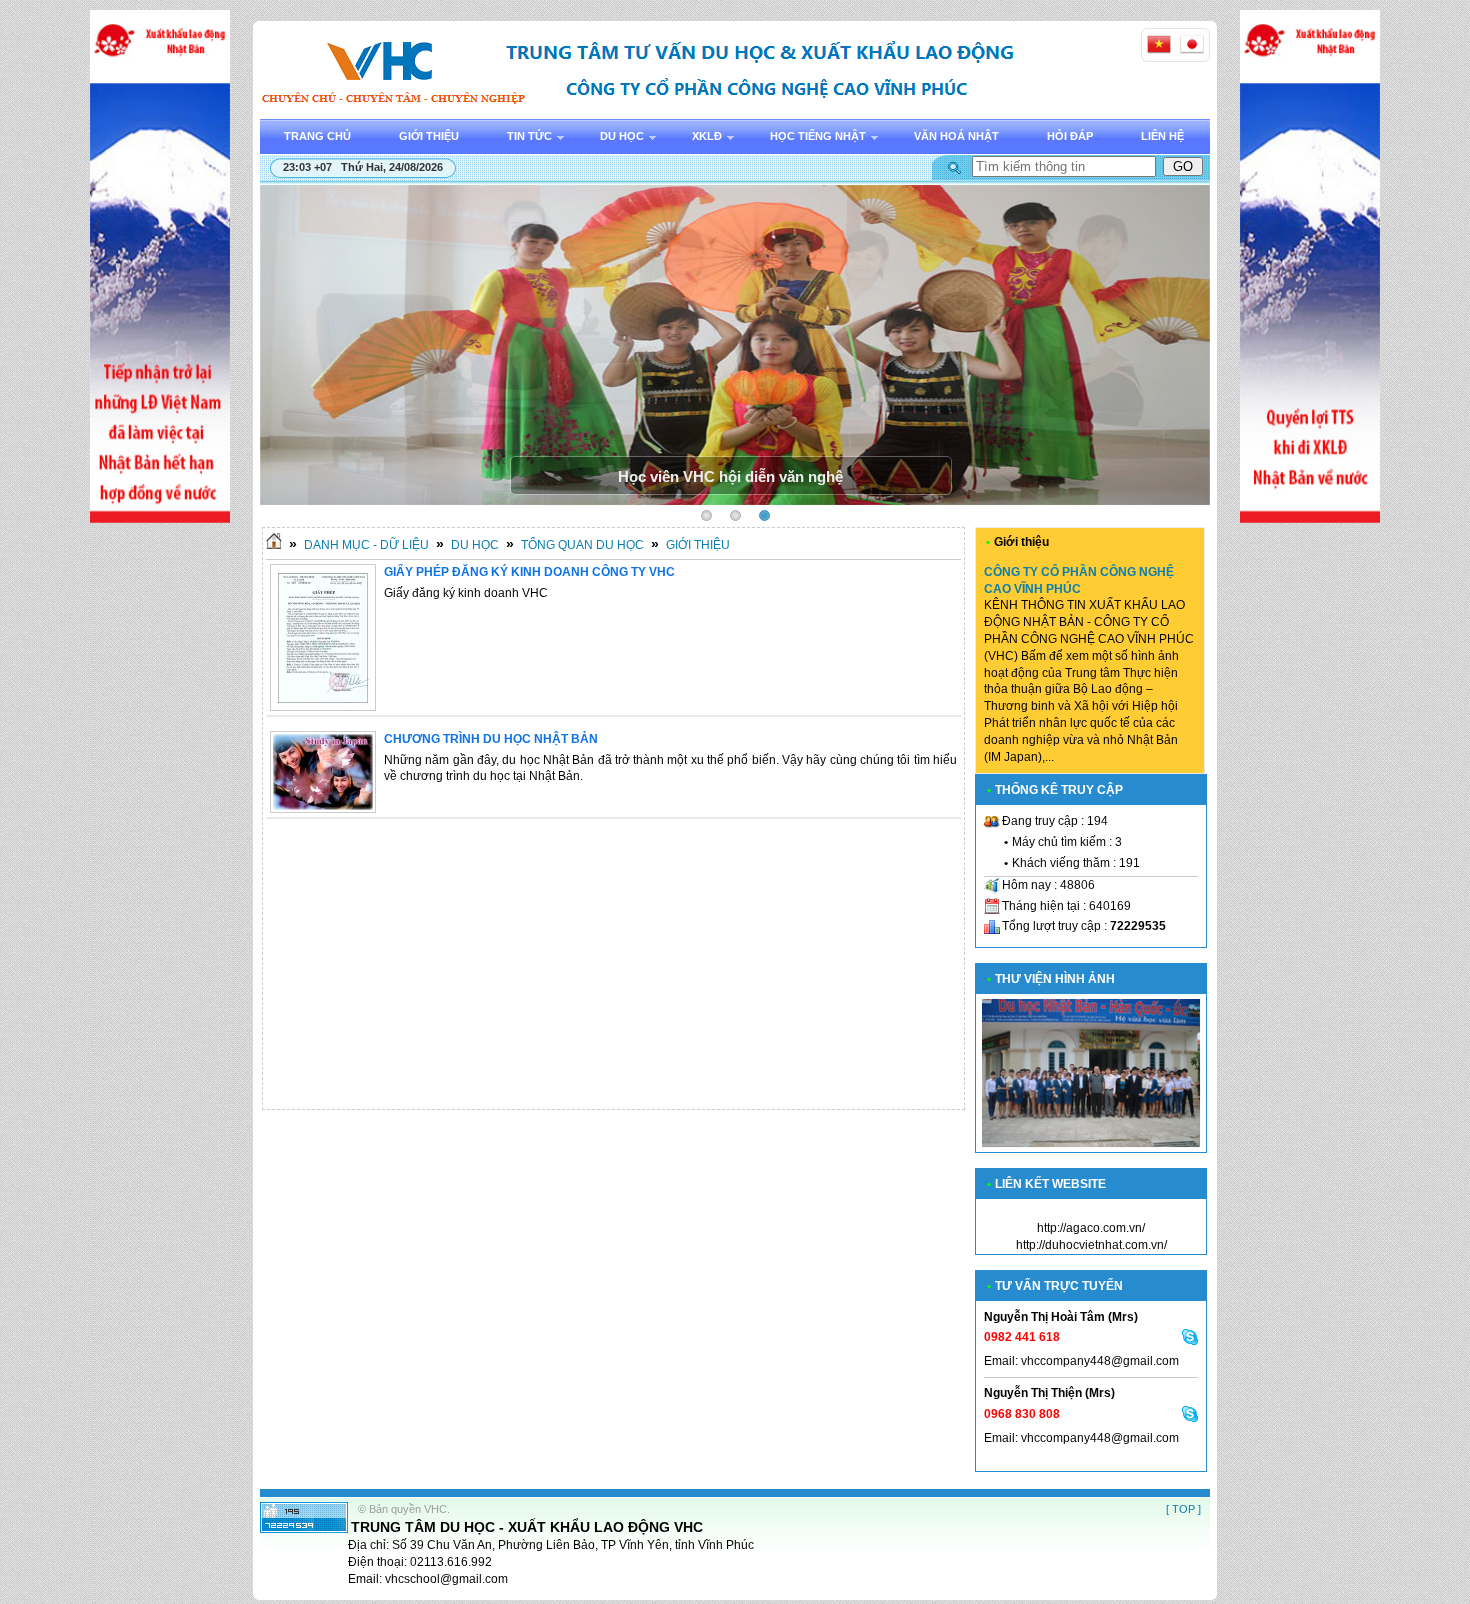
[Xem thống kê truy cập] (304, 1529)
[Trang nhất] (274, 545)
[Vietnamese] (1159, 44)
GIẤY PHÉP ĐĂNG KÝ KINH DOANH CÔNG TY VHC (529, 572)
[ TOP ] (1183, 1509)
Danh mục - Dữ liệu (366, 545)
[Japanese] (1192, 44)
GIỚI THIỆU (698, 545)
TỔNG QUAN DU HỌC (582, 545)
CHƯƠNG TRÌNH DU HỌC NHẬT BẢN (491, 739)
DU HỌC (475, 545)
